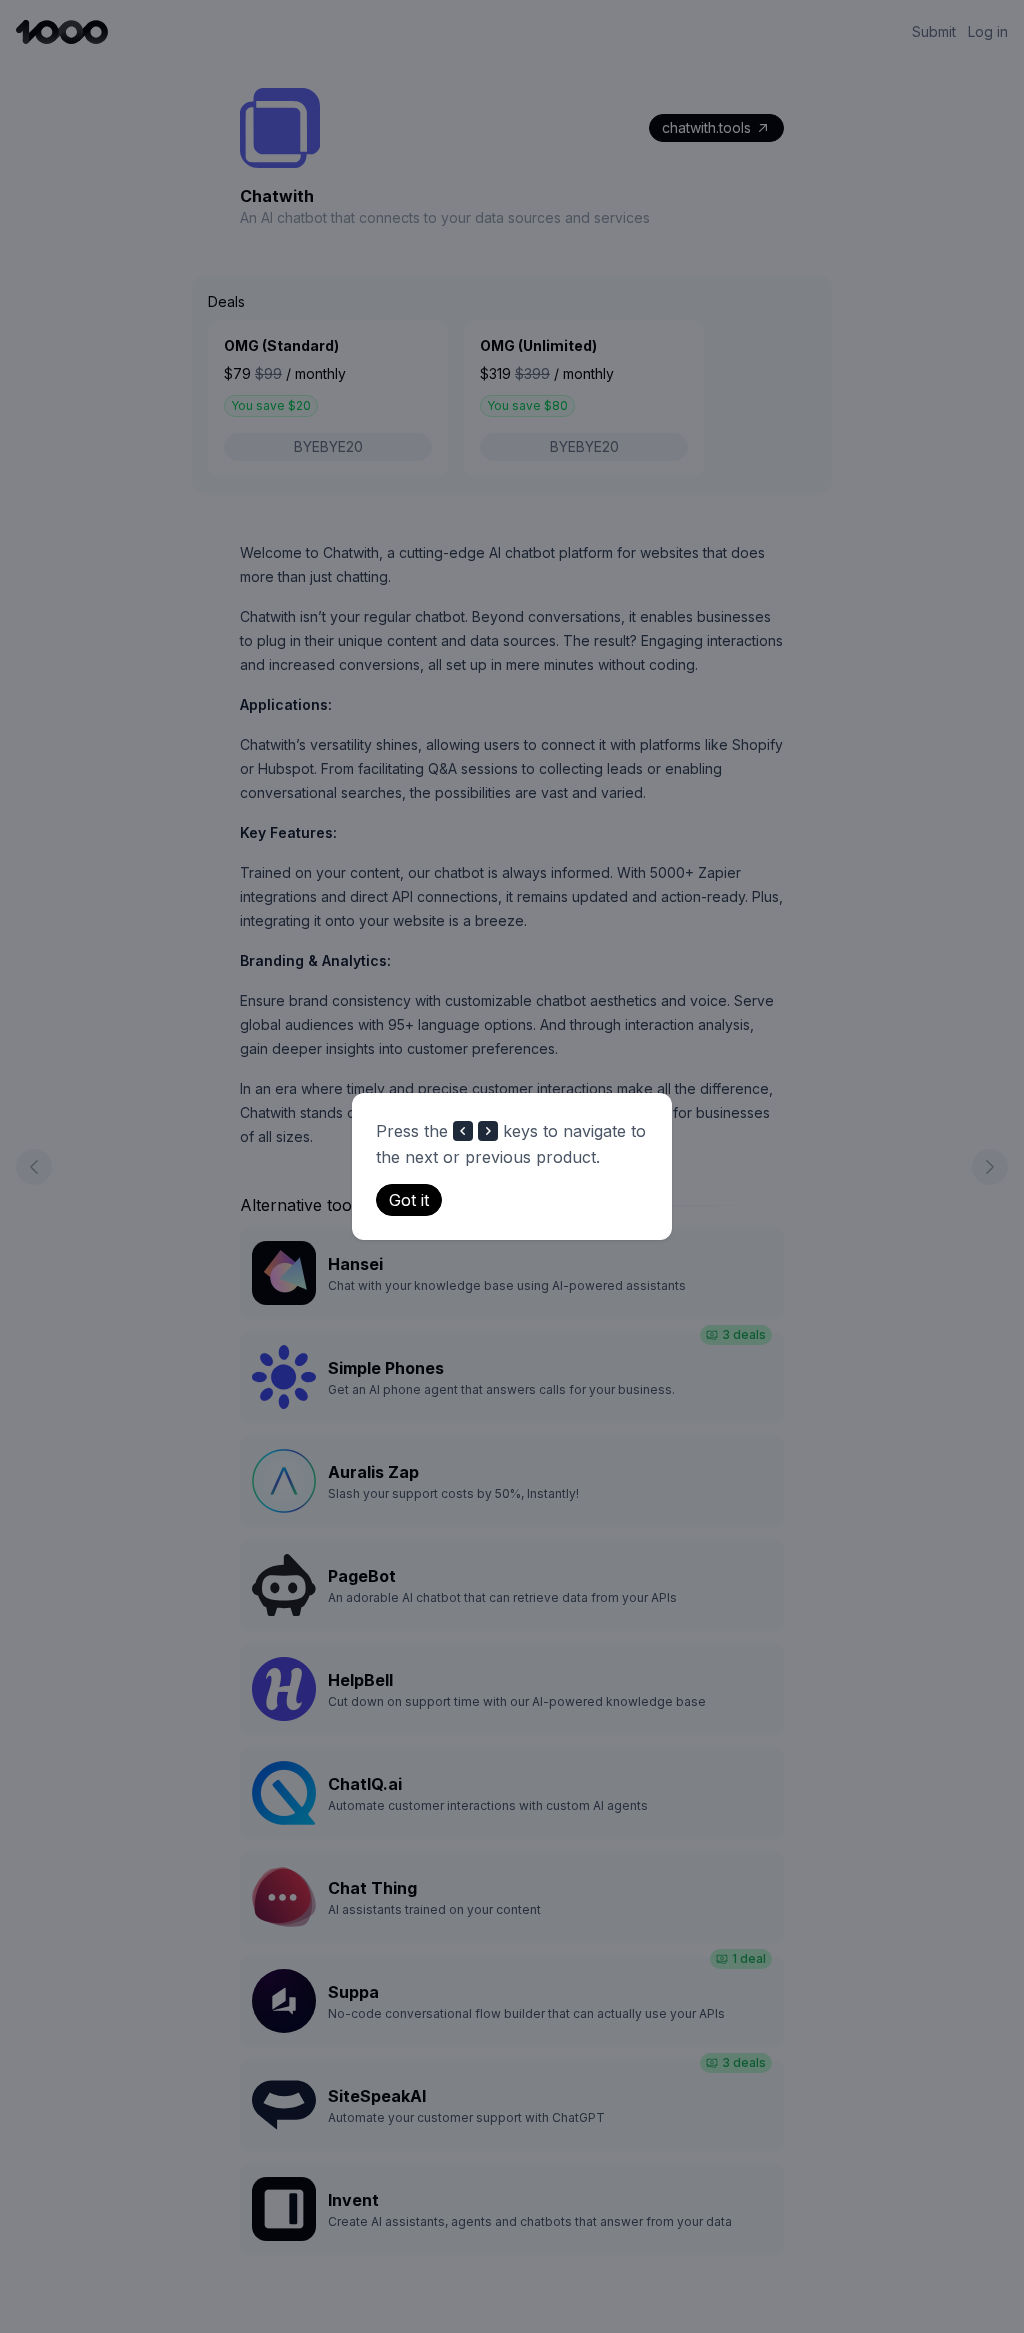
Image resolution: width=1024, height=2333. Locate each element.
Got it (409, 1200)
